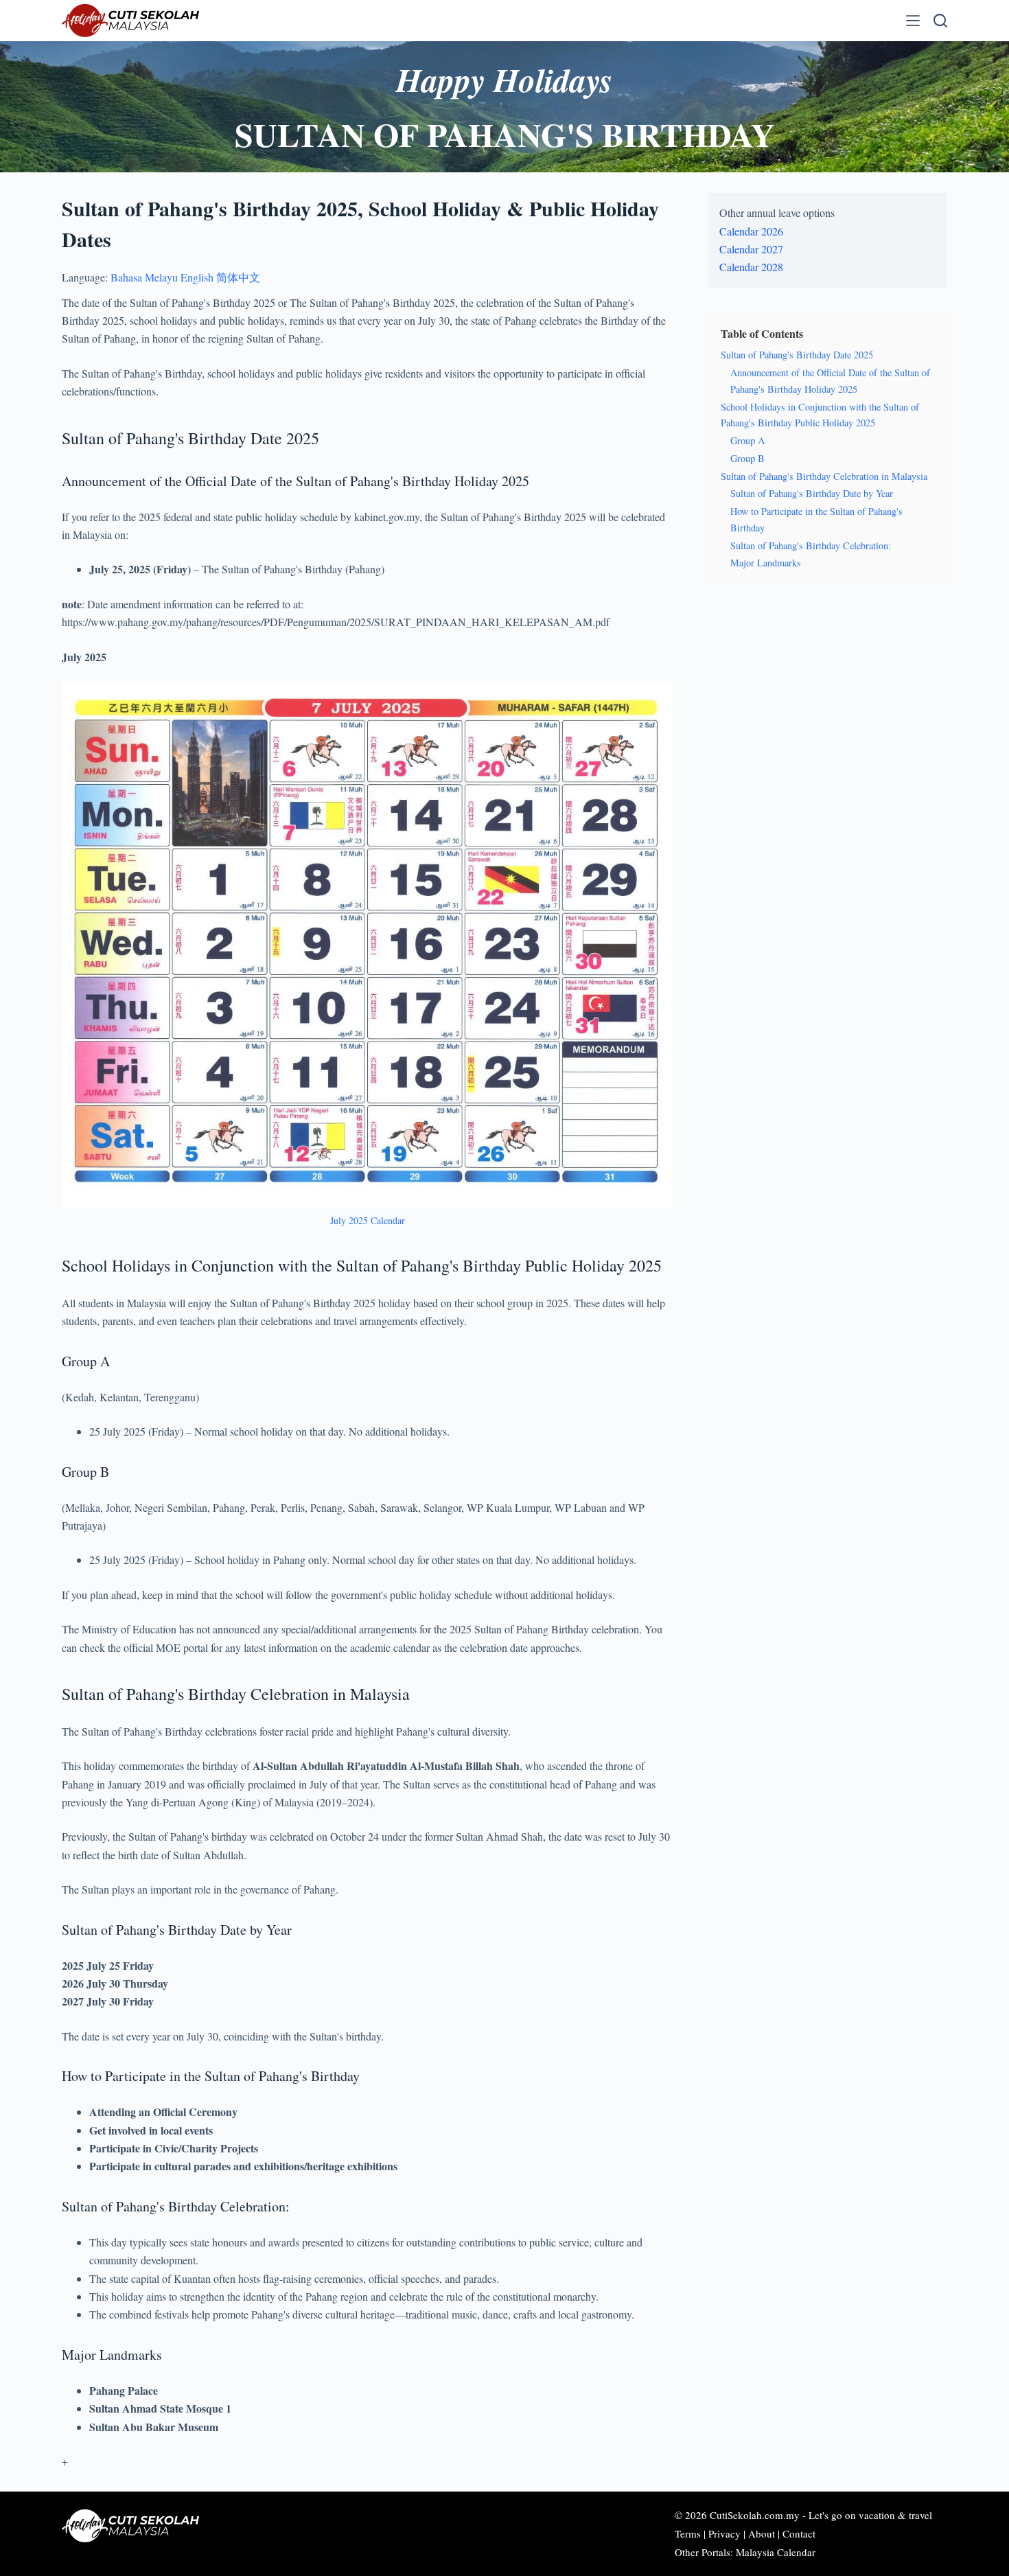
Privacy (724, 2533)
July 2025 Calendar (368, 1220)
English (197, 277)
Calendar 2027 (751, 249)
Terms (688, 2533)
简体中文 (238, 277)
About (762, 2533)
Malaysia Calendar (776, 2552)
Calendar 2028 (751, 267)
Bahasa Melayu (144, 277)
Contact (799, 2533)
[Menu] (913, 21)
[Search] (940, 21)
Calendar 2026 (751, 231)
